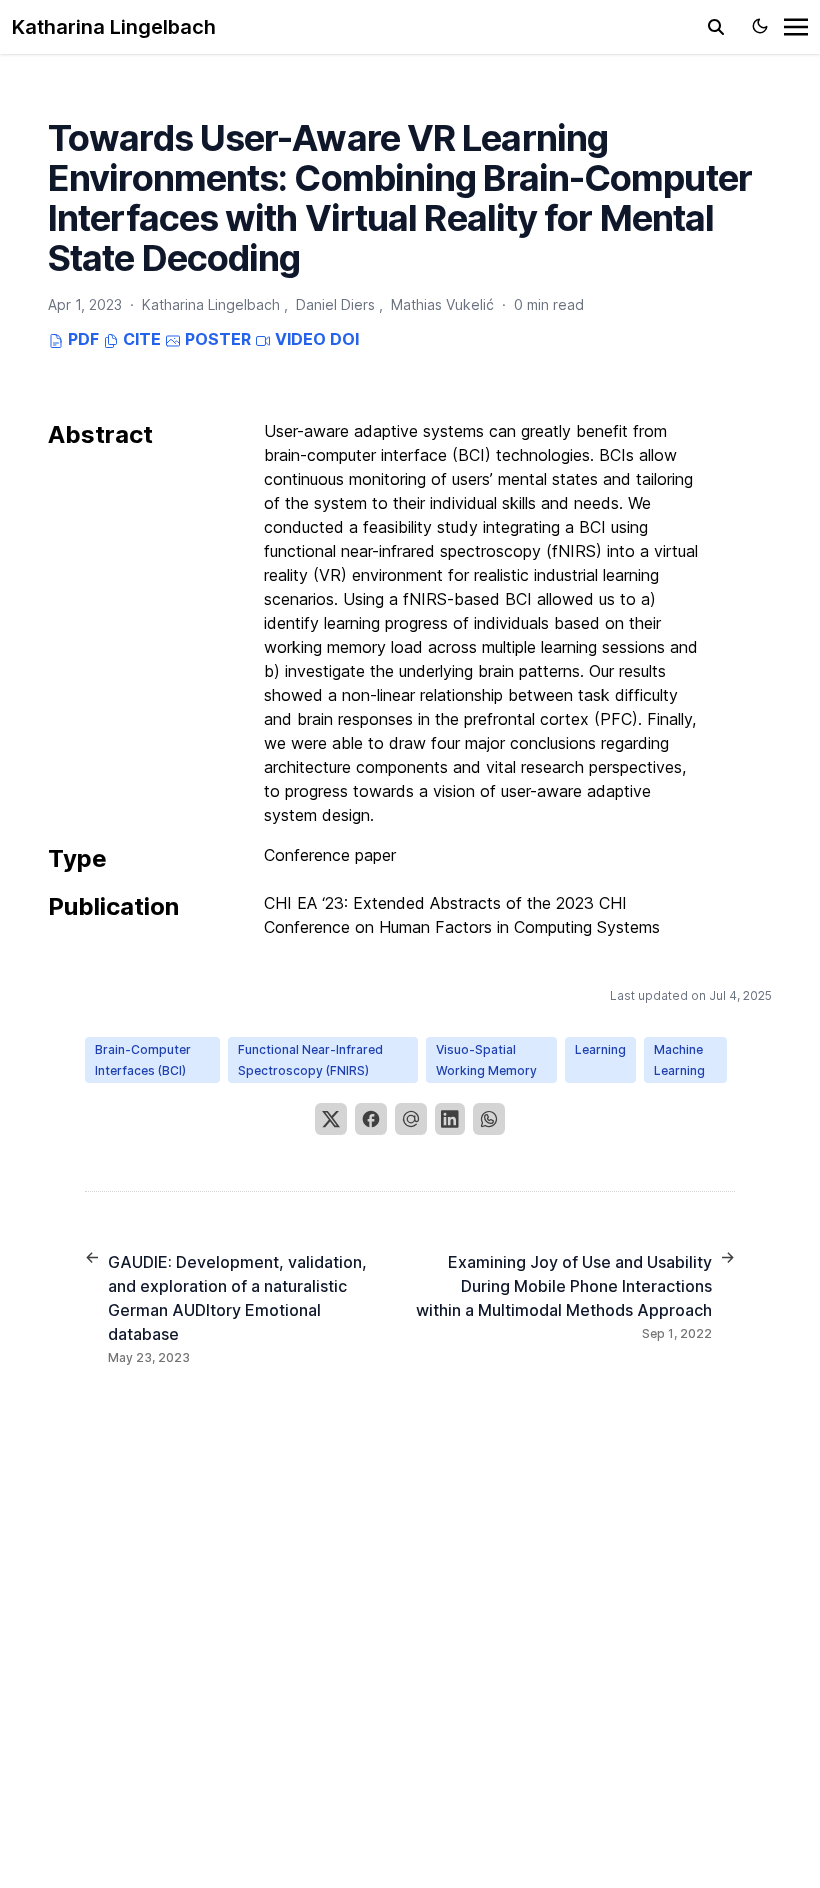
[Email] (411, 1119)
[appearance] (760, 26)
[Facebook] (371, 1119)
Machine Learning (679, 1060)
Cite (140, 339)
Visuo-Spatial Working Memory (486, 1060)
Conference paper (330, 855)
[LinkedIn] (450, 1119)
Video (298, 339)
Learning (600, 1049)
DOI (344, 339)
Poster (216, 339)
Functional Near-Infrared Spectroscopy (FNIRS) (310, 1060)
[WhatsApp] (489, 1119)
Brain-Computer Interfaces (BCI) (143, 1060)
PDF (81, 339)
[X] (331, 1119)
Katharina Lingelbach (114, 27)
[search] (716, 27)
